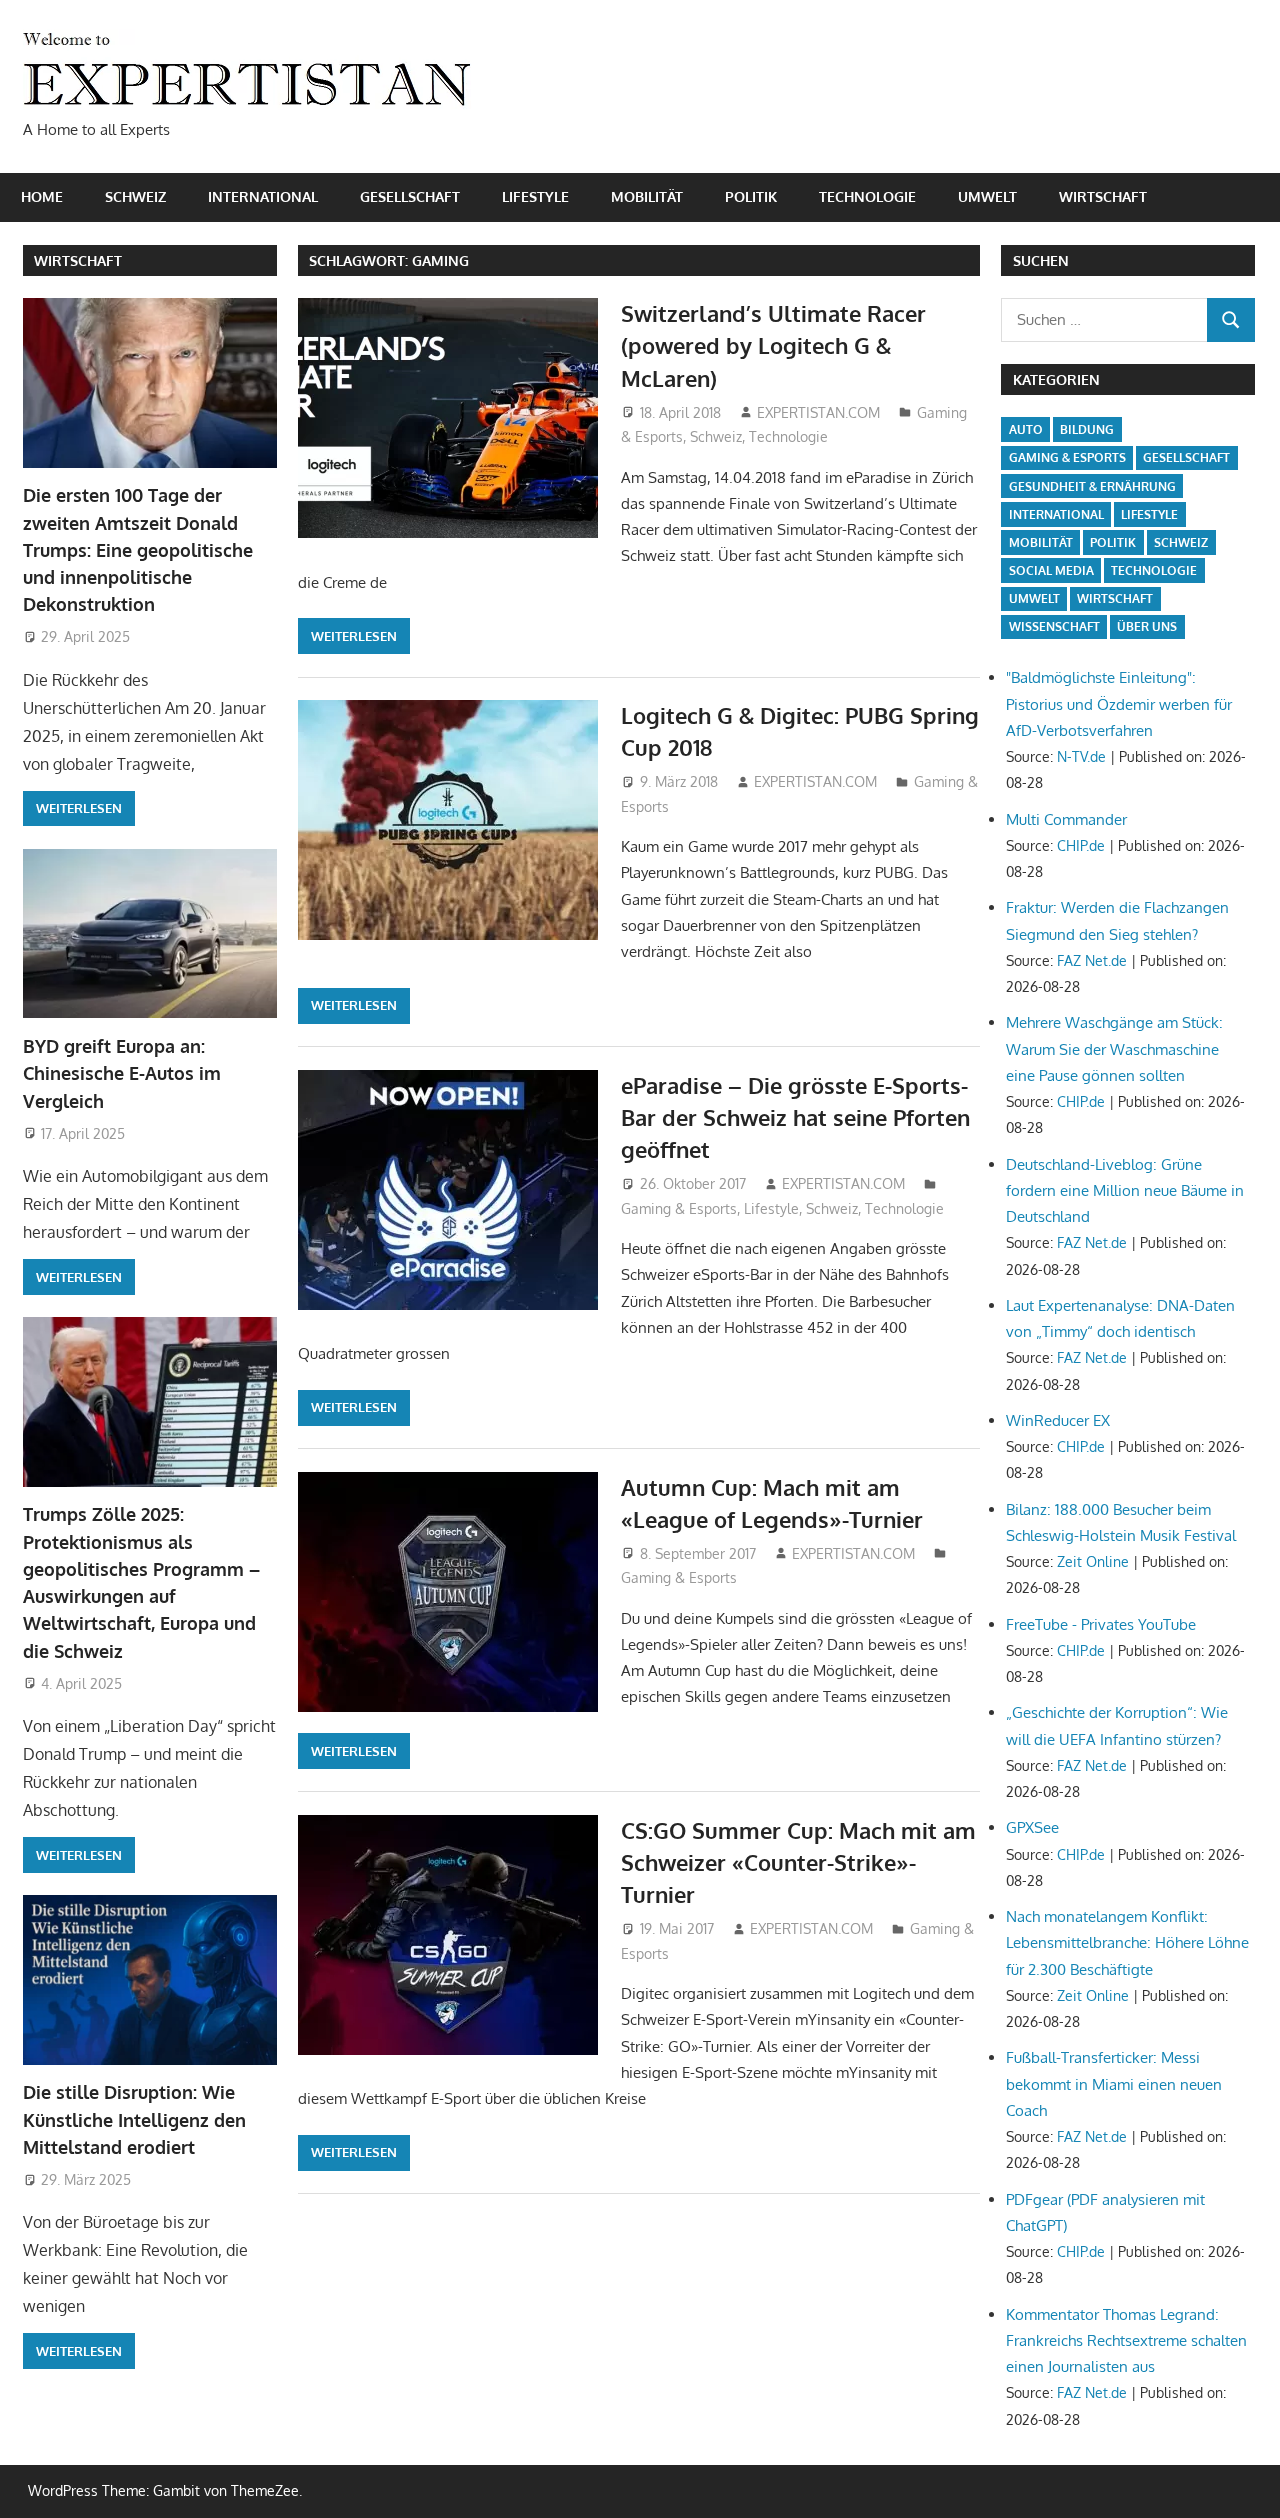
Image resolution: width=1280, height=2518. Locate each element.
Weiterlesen (354, 636)
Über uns (1147, 626)
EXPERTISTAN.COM (818, 412)
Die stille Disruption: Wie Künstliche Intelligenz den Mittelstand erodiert (134, 2119)
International (263, 196)
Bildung (1087, 429)
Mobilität (647, 196)
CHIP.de (1081, 845)
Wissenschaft (1054, 626)
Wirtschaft (1103, 196)
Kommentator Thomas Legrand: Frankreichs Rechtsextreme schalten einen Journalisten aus (1126, 2341)
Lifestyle (535, 196)
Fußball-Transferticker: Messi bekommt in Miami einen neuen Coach (1114, 2084)
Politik (751, 196)
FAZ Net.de (1092, 960)
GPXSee (1032, 1827)
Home (42, 196)
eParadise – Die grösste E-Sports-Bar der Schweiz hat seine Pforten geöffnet (795, 1117)
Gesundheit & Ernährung (1092, 486)
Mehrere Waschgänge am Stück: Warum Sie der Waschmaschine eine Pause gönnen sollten (1114, 1049)
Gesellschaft (410, 196)
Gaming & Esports (679, 1208)
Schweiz (135, 196)
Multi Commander (1066, 819)
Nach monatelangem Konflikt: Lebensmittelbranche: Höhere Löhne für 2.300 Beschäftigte (1127, 1943)
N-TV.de (1081, 756)
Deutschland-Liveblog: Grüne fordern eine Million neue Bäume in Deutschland (1125, 1191)
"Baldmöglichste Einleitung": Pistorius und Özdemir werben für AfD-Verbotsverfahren (1119, 704)
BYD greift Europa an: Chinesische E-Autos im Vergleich (122, 1073)
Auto (1026, 429)
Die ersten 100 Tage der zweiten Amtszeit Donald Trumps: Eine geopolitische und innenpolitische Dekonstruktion (138, 549)
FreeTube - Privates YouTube (1101, 1624)
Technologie (867, 196)
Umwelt (987, 196)
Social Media (1051, 570)
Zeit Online (1093, 1561)
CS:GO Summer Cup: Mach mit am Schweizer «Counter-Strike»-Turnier (798, 1862)
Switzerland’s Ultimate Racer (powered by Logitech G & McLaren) (773, 345)
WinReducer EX (1058, 1420)
